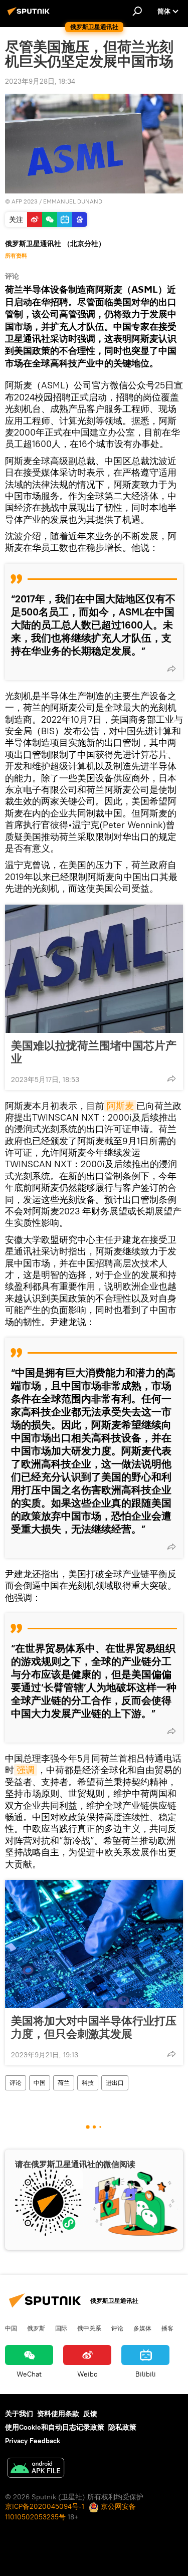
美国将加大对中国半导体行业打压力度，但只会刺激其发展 (94, 2027)
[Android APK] (36, 2469)
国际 (61, 2328)
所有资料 (16, 256)
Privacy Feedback (33, 2441)
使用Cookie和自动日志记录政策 (55, 2427)
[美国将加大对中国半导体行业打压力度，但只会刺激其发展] (94, 1944)
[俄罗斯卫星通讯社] (30, 15)
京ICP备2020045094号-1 (45, 2506)
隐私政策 (122, 2427)
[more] (171, 669)
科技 (88, 2083)
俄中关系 (89, 2328)
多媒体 (142, 2328)
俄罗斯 (36, 2328)
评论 (16, 2083)
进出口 (115, 2083)
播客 (167, 2328)
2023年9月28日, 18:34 (40, 81)
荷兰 (64, 2083)
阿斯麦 (120, 1106)
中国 (40, 2083)
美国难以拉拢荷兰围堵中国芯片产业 (94, 1052)
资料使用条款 (58, 2414)
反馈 (90, 2414)
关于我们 (19, 2414)
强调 (26, 1770)
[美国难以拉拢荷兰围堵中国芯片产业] (94, 969)
